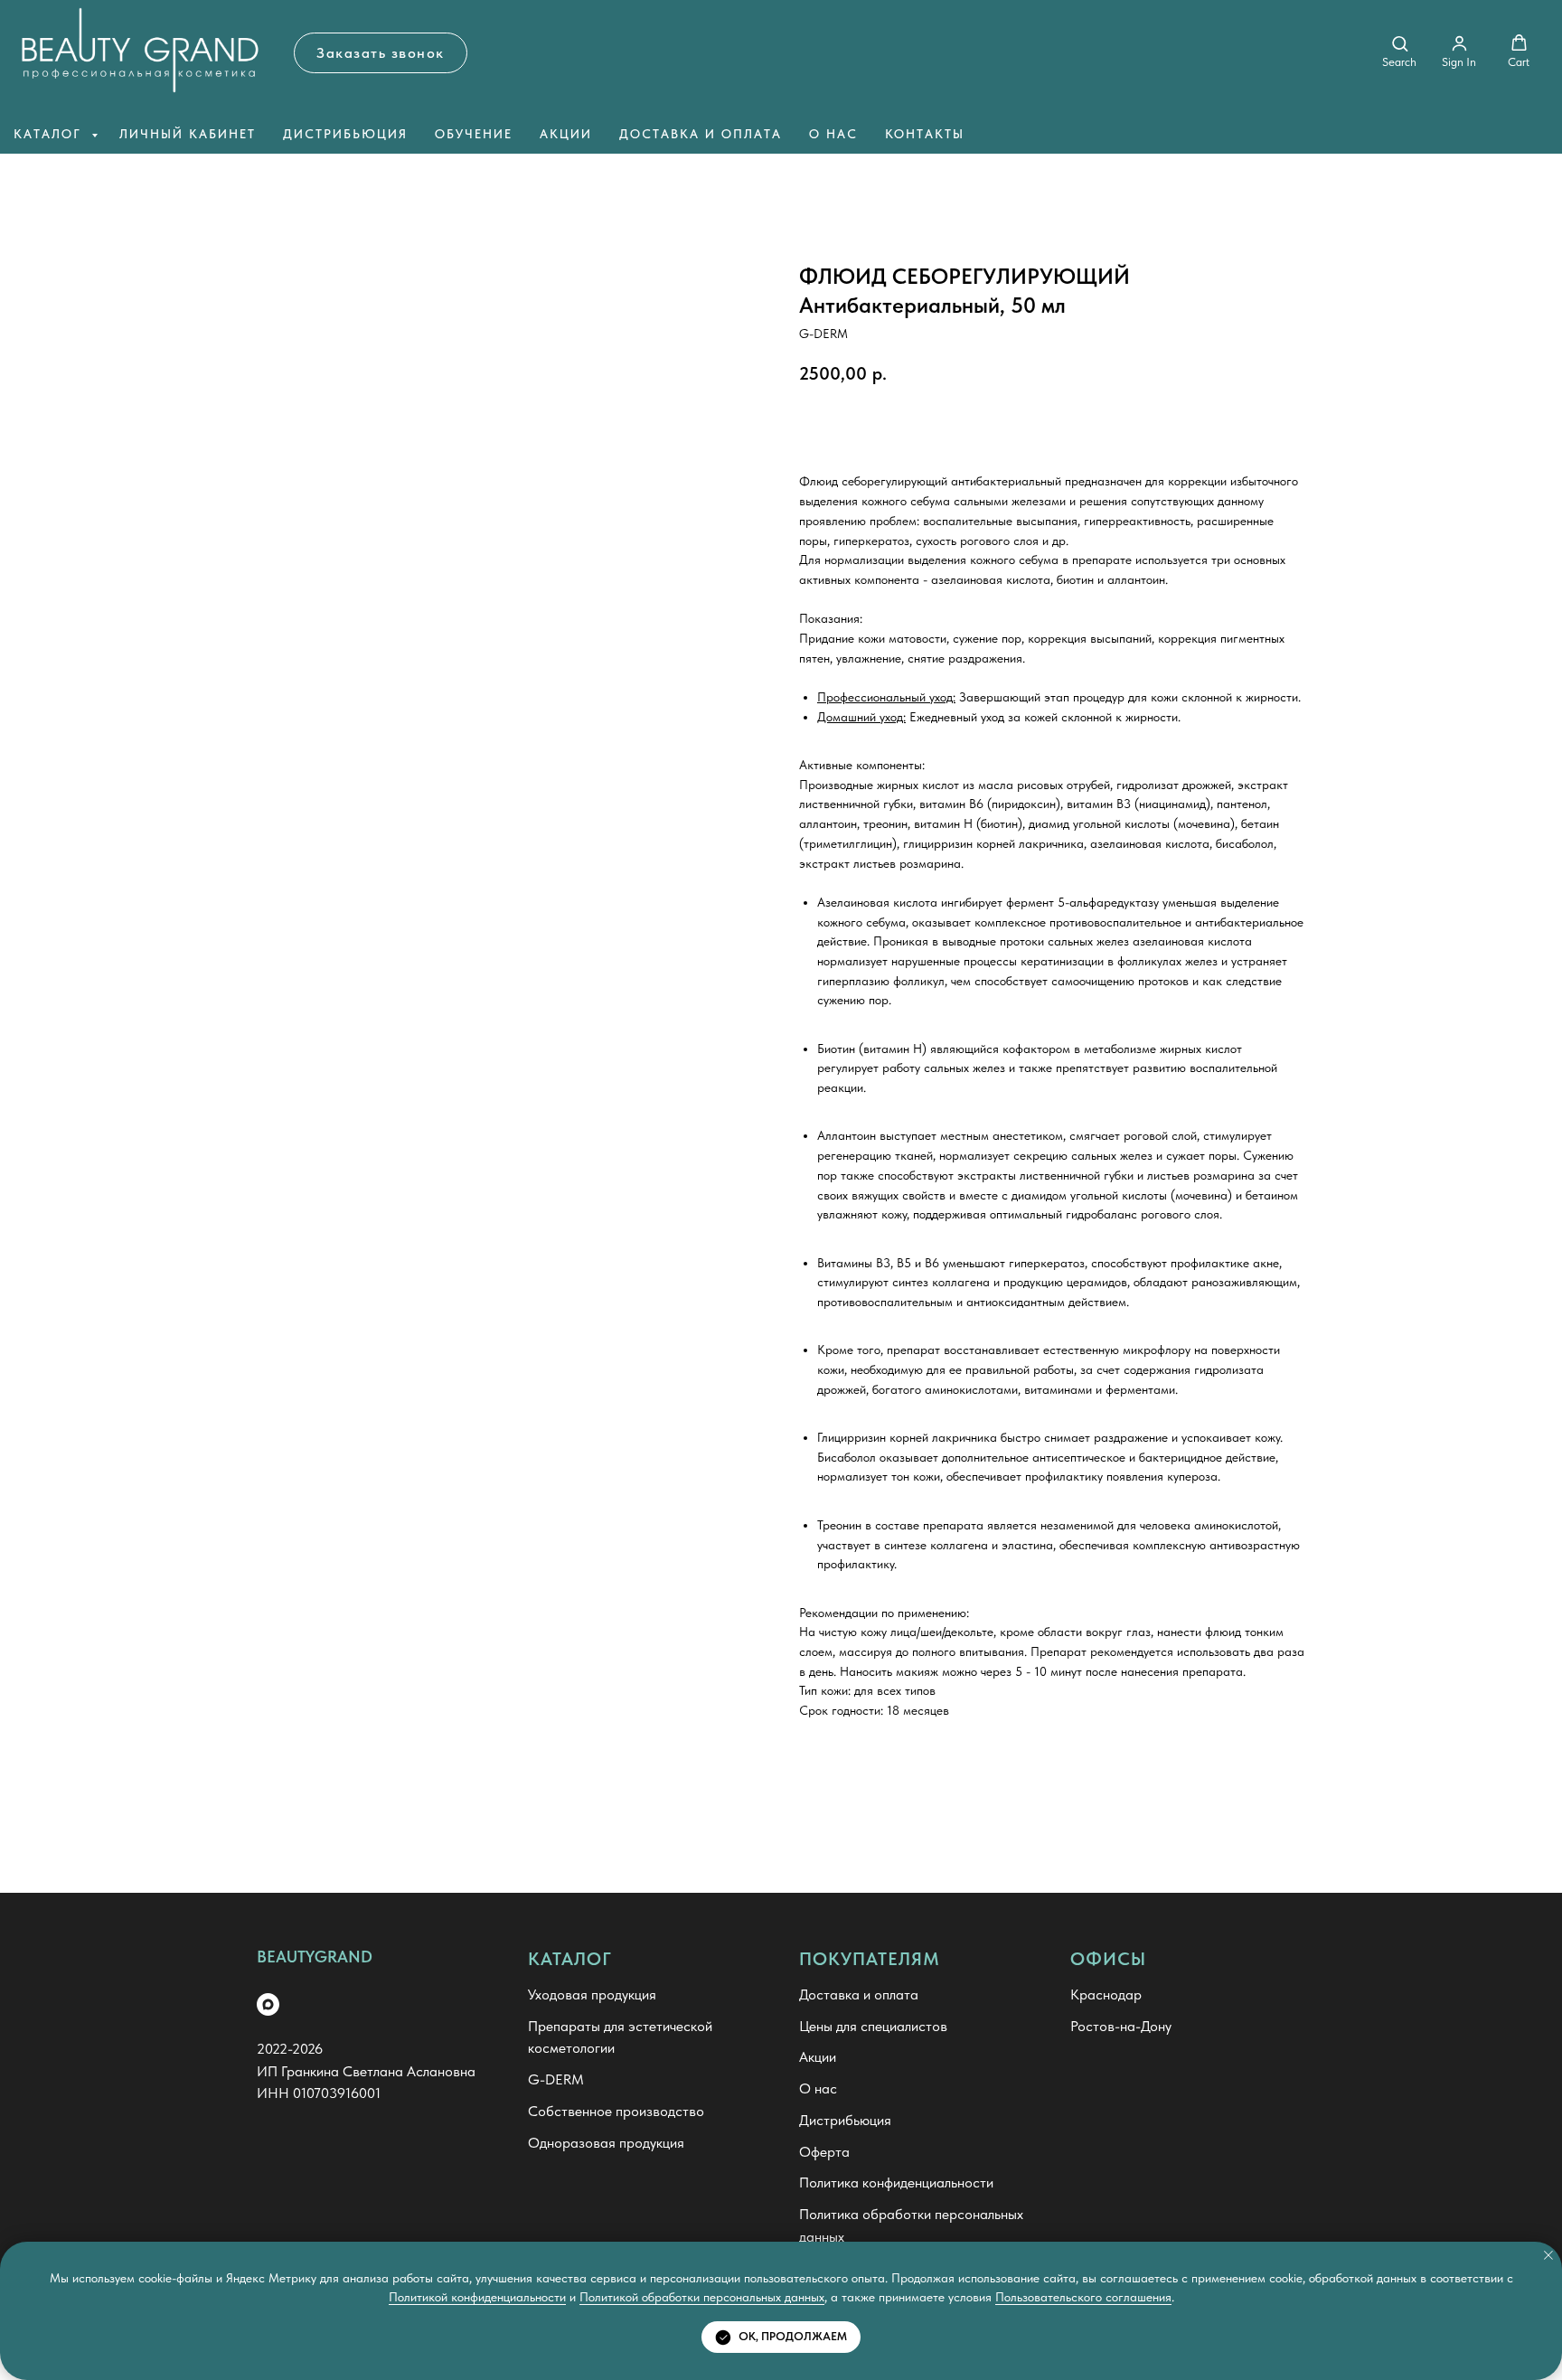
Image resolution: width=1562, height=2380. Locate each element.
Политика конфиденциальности (896, 2182)
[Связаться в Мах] (268, 2004)
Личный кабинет (188, 134)
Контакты (925, 134)
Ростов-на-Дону (1121, 2026)
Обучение (474, 134)
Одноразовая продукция (606, 2143)
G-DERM (556, 2079)
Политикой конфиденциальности (477, 2297)
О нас (833, 134)
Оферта (824, 2152)
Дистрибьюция (345, 134)
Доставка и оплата (701, 134)
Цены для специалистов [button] (873, 2026)
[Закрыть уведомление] (1548, 2255)
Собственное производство (616, 2111)
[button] (381, 53)
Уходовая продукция (592, 1994)
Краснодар (1106, 1994)
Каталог (50, 134)
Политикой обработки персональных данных (702, 2297)
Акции (566, 134)
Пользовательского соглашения (1083, 2297)
